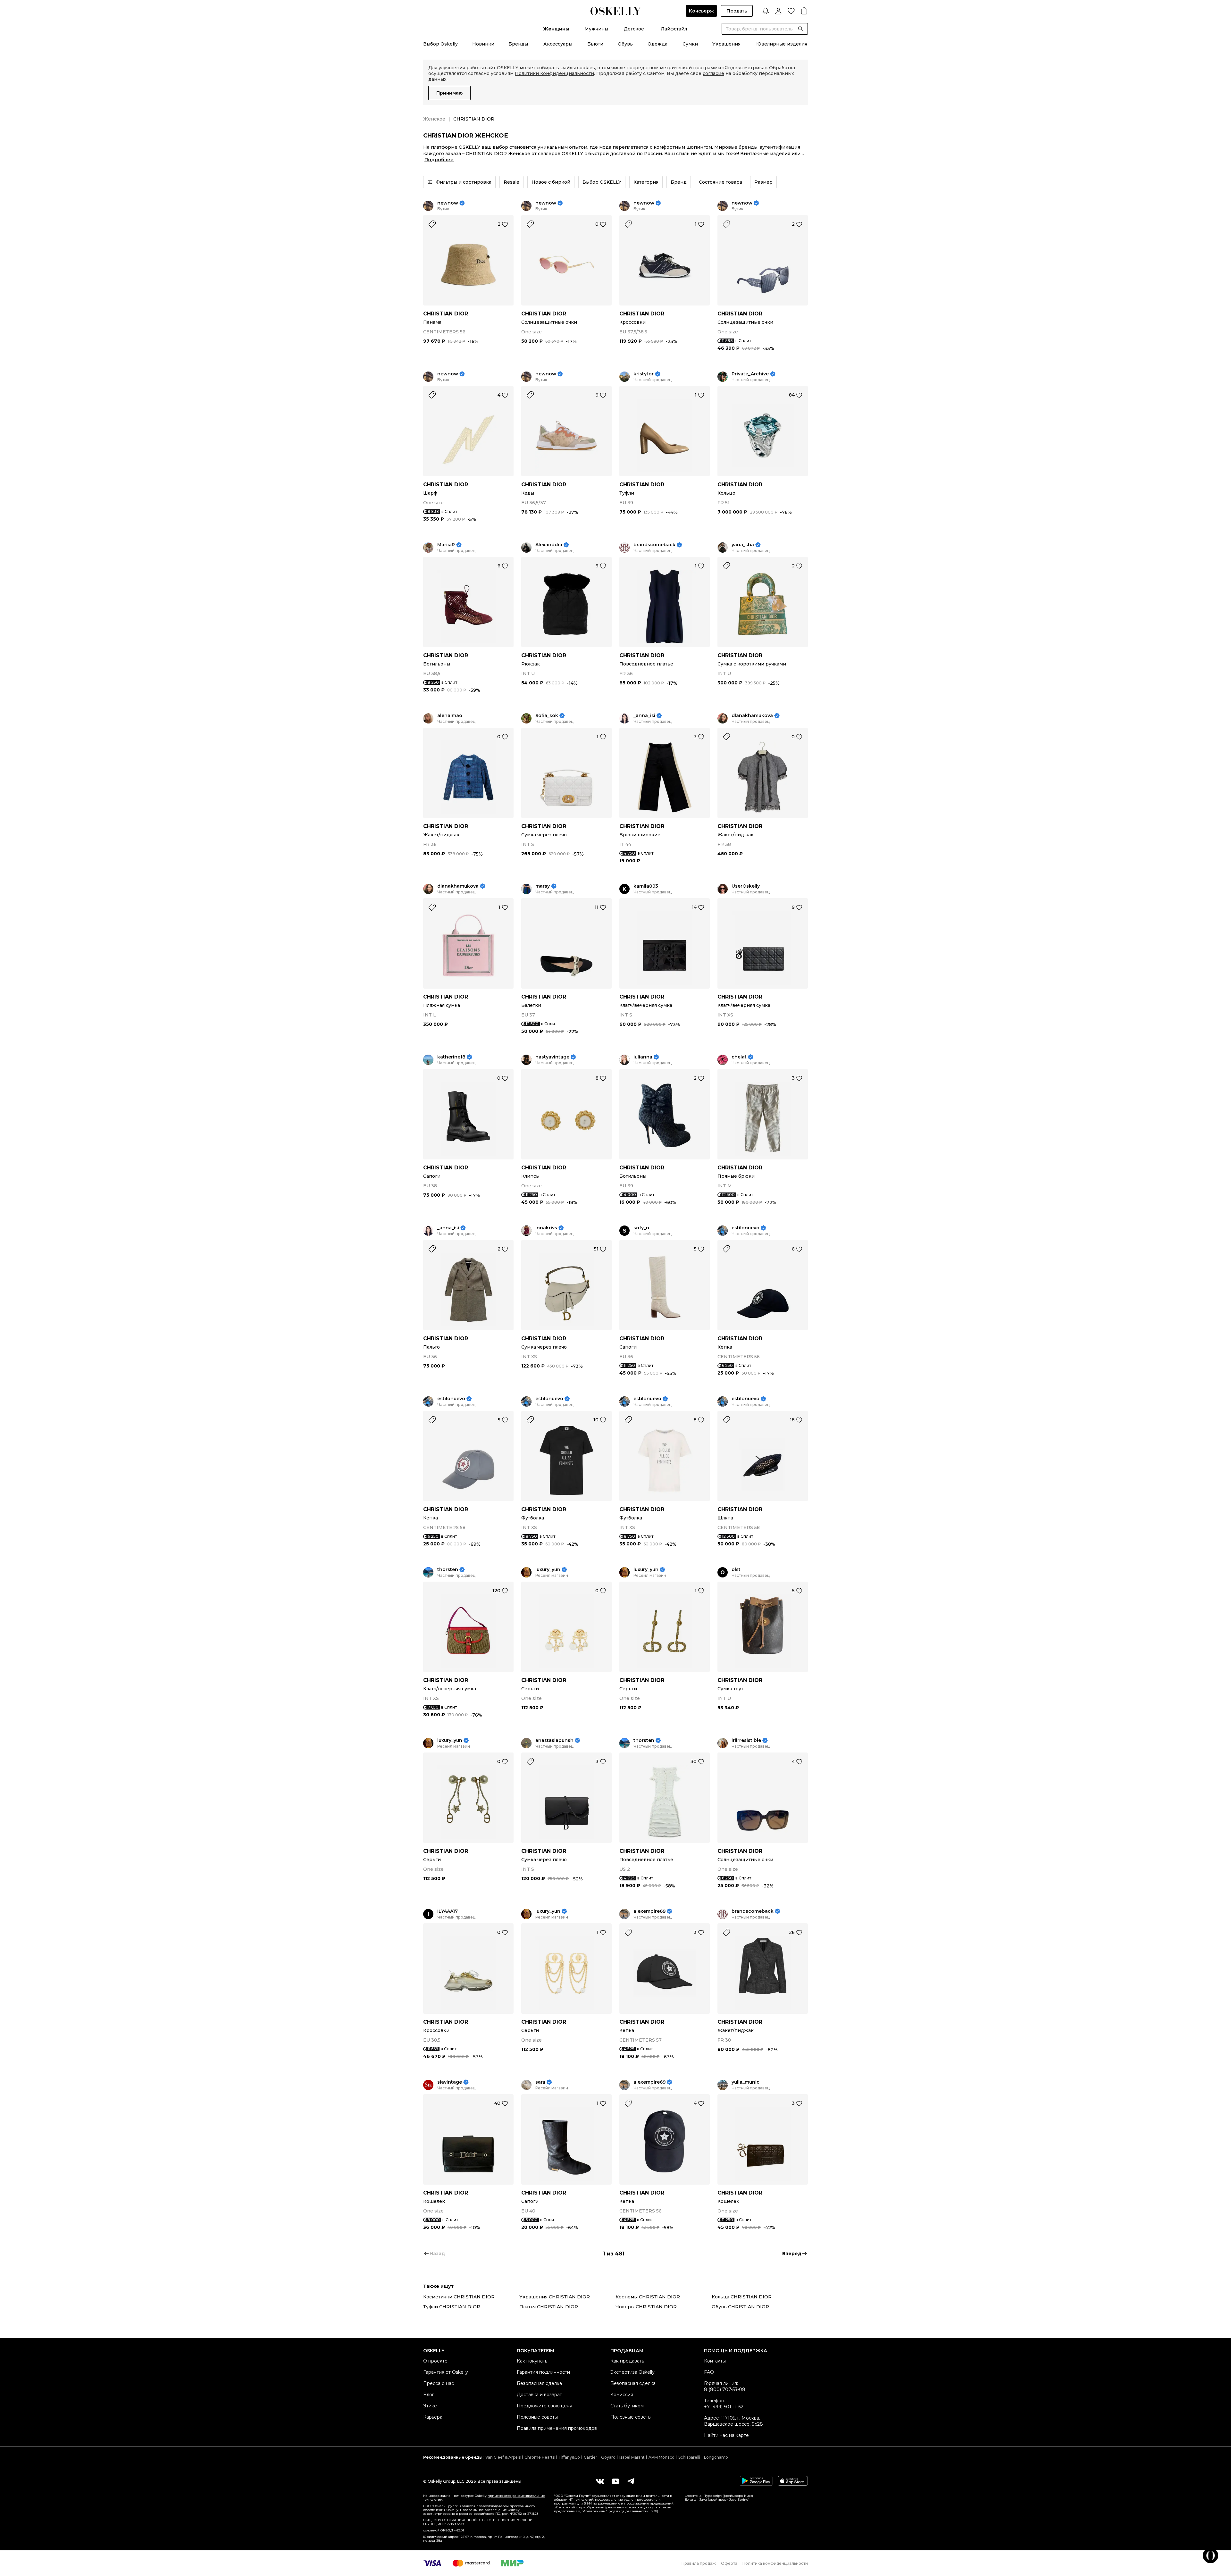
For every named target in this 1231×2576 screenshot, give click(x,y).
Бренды (518, 44)
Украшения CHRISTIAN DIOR (555, 2297)
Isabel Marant (632, 2457)
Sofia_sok (547, 716)
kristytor (644, 374)
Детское (634, 29)
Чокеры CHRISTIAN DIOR (646, 2307)
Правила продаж (699, 2563)
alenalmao (450, 716)
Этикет (431, 2406)
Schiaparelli (689, 2457)
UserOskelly (746, 886)
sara (540, 2082)
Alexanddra (549, 545)
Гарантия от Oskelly (446, 2372)
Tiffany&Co (569, 2457)
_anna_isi (644, 716)
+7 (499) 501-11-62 (724, 2407)
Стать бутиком (627, 2406)
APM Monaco (662, 2457)
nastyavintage (552, 1057)
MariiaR (446, 545)
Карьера (433, 2417)
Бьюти (595, 44)
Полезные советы (537, 2417)
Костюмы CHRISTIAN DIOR (648, 2297)
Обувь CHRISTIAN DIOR (740, 2307)
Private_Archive (750, 374)
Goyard (608, 2457)
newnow (448, 203)
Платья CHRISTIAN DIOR (549, 2307)
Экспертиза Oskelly (632, 2372)
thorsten (448, 1570)
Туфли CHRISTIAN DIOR (452, 2307)
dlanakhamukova (752, 716)
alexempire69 (649, 1911)
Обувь (625, 44)
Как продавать (627, 2361)
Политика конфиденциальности (775, 2563)
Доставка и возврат (539, 2395)
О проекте (435, 2361)
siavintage (450, 2082)
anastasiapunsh (554, 1740)
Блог (429, 2395)
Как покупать (532, 2361)
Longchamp (716, 2457)
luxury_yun (548, 1570)
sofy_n (641, 1228)
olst (736, 1570)
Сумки (690, 44)
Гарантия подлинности (543, 2372)
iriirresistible (746, 1740)
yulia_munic (745, 2082)
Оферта (729, 2563)
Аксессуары (558, 44)
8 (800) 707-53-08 (725, 2389)
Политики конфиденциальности (554, 73)
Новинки (483, 44)
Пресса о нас (439, 2383)
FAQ (709, 2372)
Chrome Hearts (540, 2457)
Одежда (657, 44)
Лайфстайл (674, 29)
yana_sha (743, 545)
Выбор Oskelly (440, 44)
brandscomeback (654, 545)
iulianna (643, 1057)
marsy (543, 886)
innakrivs (546, 1228)
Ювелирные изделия (782, 44)
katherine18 (451, 1057)
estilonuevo (745, 1228)
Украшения (726, 44)
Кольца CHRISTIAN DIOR (742, 2297)
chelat (739, 1057)
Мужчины (596, 29)
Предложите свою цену (544, 2406)
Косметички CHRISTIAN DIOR (459, 2297)
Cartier (590, 2457)
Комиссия (622, 2395)
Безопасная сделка (539, 2383)
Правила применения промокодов (557, 2428)
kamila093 (646, 886)
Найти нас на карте (726, 2435)
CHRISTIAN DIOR (446, 314)
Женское (434, 119)
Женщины (556, 29)
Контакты (715, 2361)
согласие (713, 73)
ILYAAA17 (448, 1911)
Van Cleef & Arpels (503, 2457)
